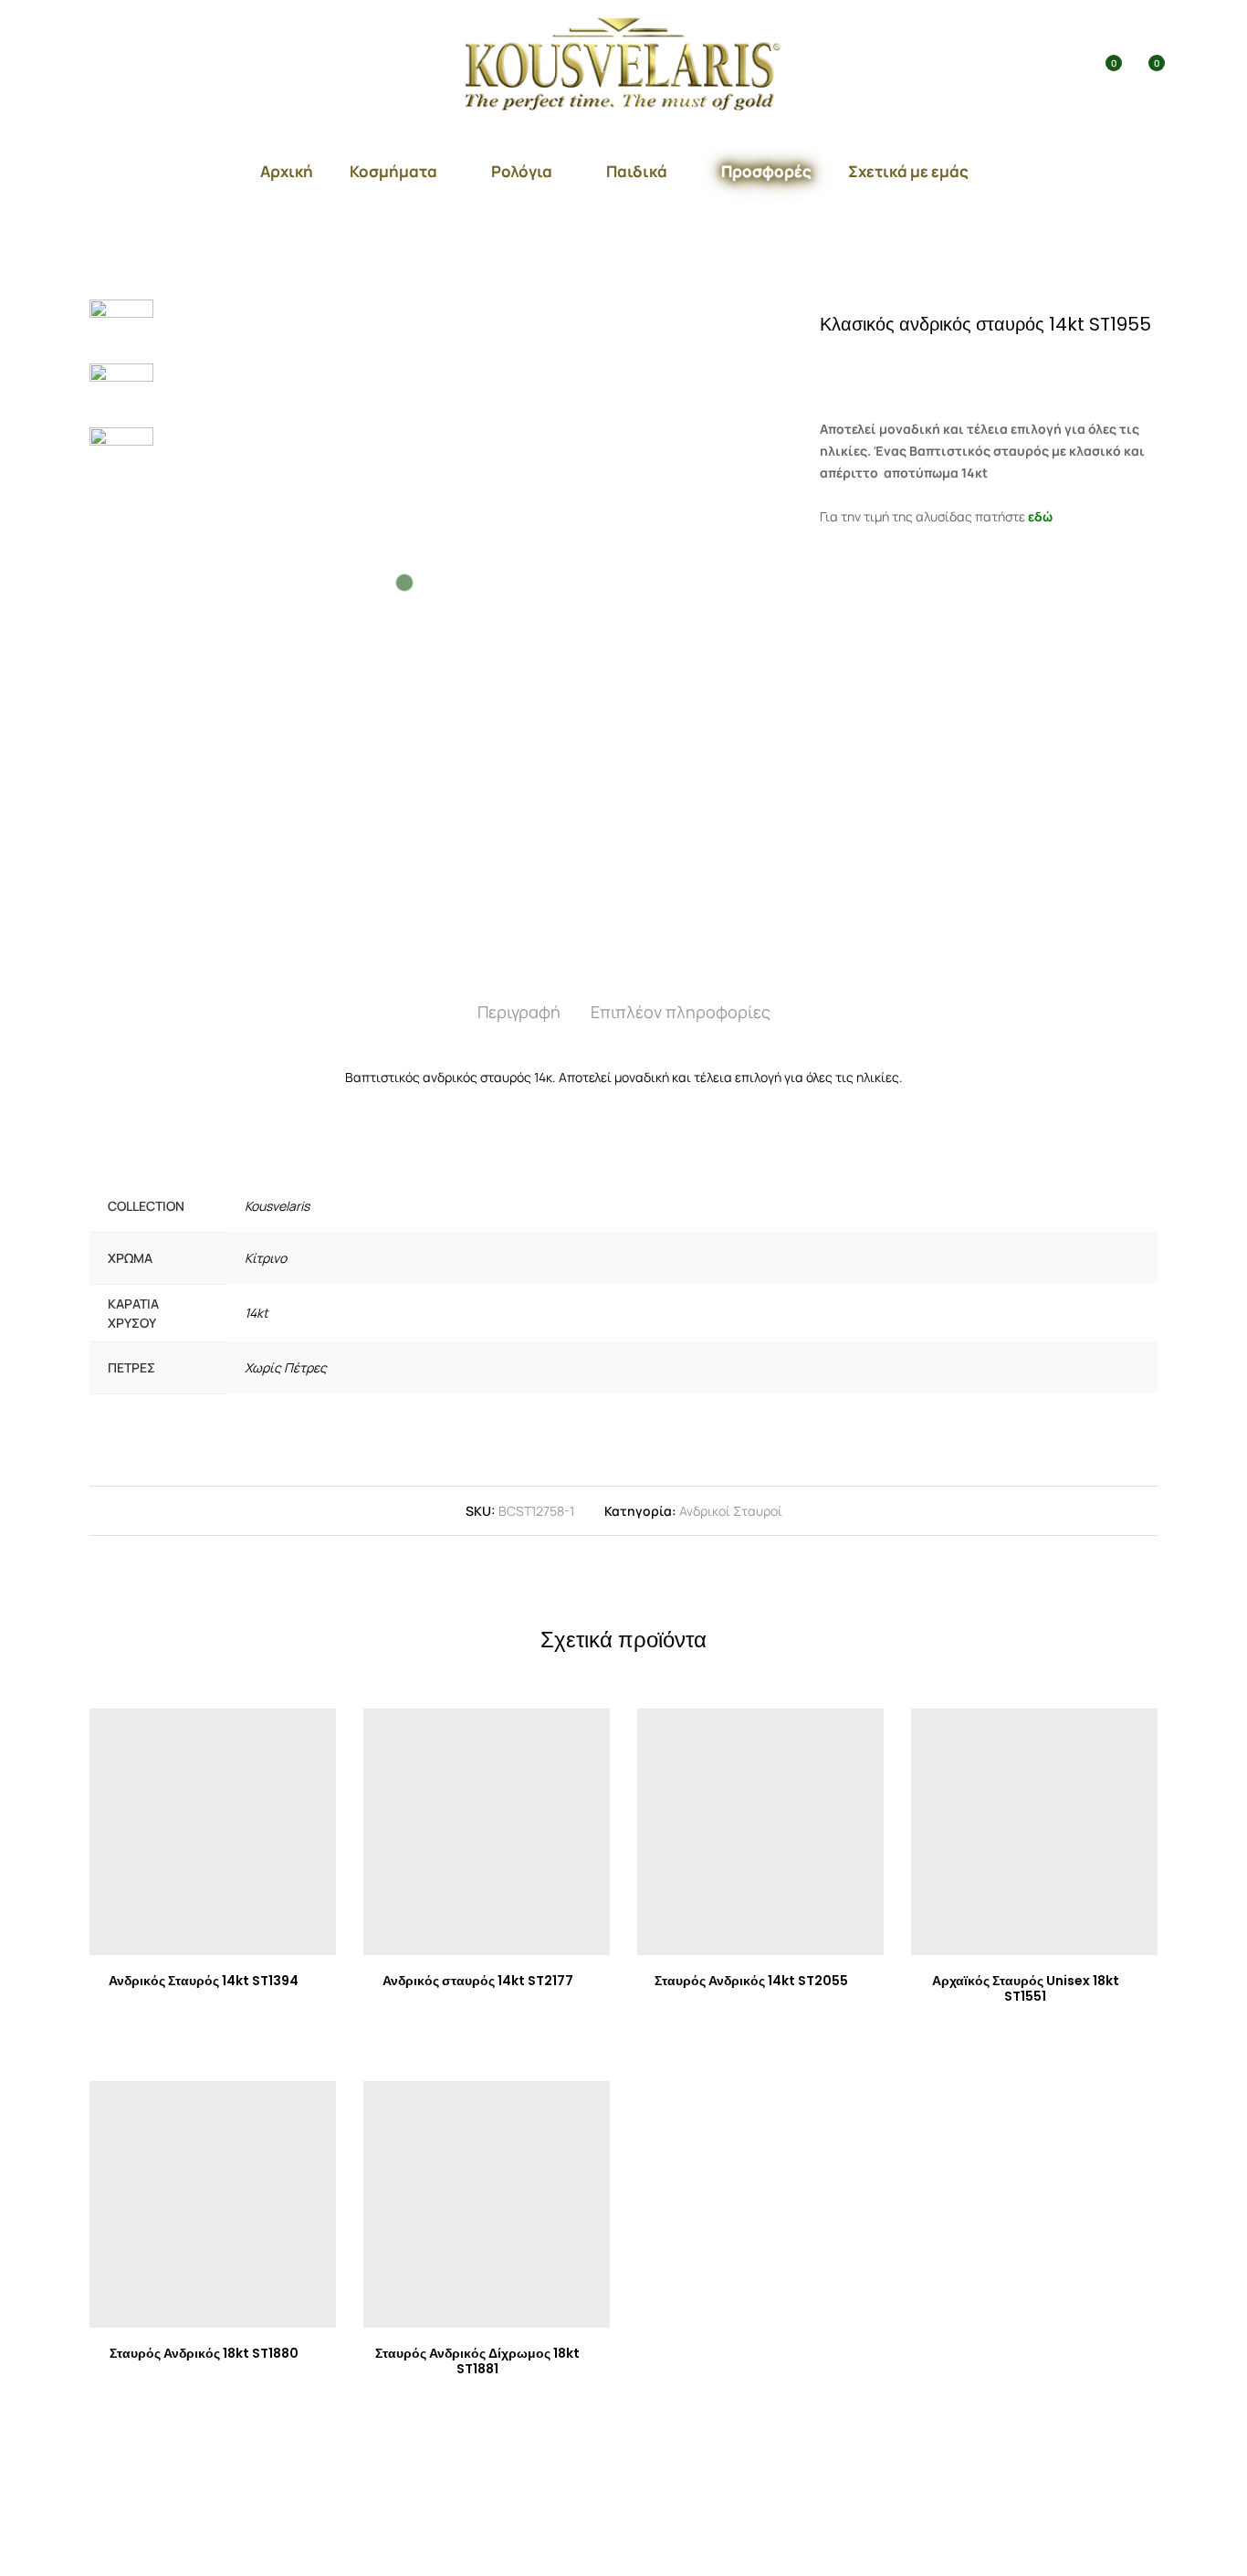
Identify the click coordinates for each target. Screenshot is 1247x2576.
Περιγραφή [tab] (519, 1012)
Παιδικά (637, 171)
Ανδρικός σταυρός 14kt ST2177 (478, 1981)
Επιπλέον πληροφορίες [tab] (681, 1012)
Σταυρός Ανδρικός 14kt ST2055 (751, 1981)
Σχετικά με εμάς (908, 171)
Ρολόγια (522, 171)
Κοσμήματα (393, 171)
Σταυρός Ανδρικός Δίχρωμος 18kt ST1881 (477, 2361)
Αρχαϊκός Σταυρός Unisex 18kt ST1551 (1026, 1988)
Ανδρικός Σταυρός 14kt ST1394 (204, 1981)
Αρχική (287, 171)
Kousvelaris (277, 1206)
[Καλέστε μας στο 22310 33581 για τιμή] (897, 365)
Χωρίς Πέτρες (286, 1367)
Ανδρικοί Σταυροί (731, 1511)
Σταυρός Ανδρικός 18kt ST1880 (204, 2353)
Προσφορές (766, 171)
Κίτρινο (266, 1258)
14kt (257, 1313)
